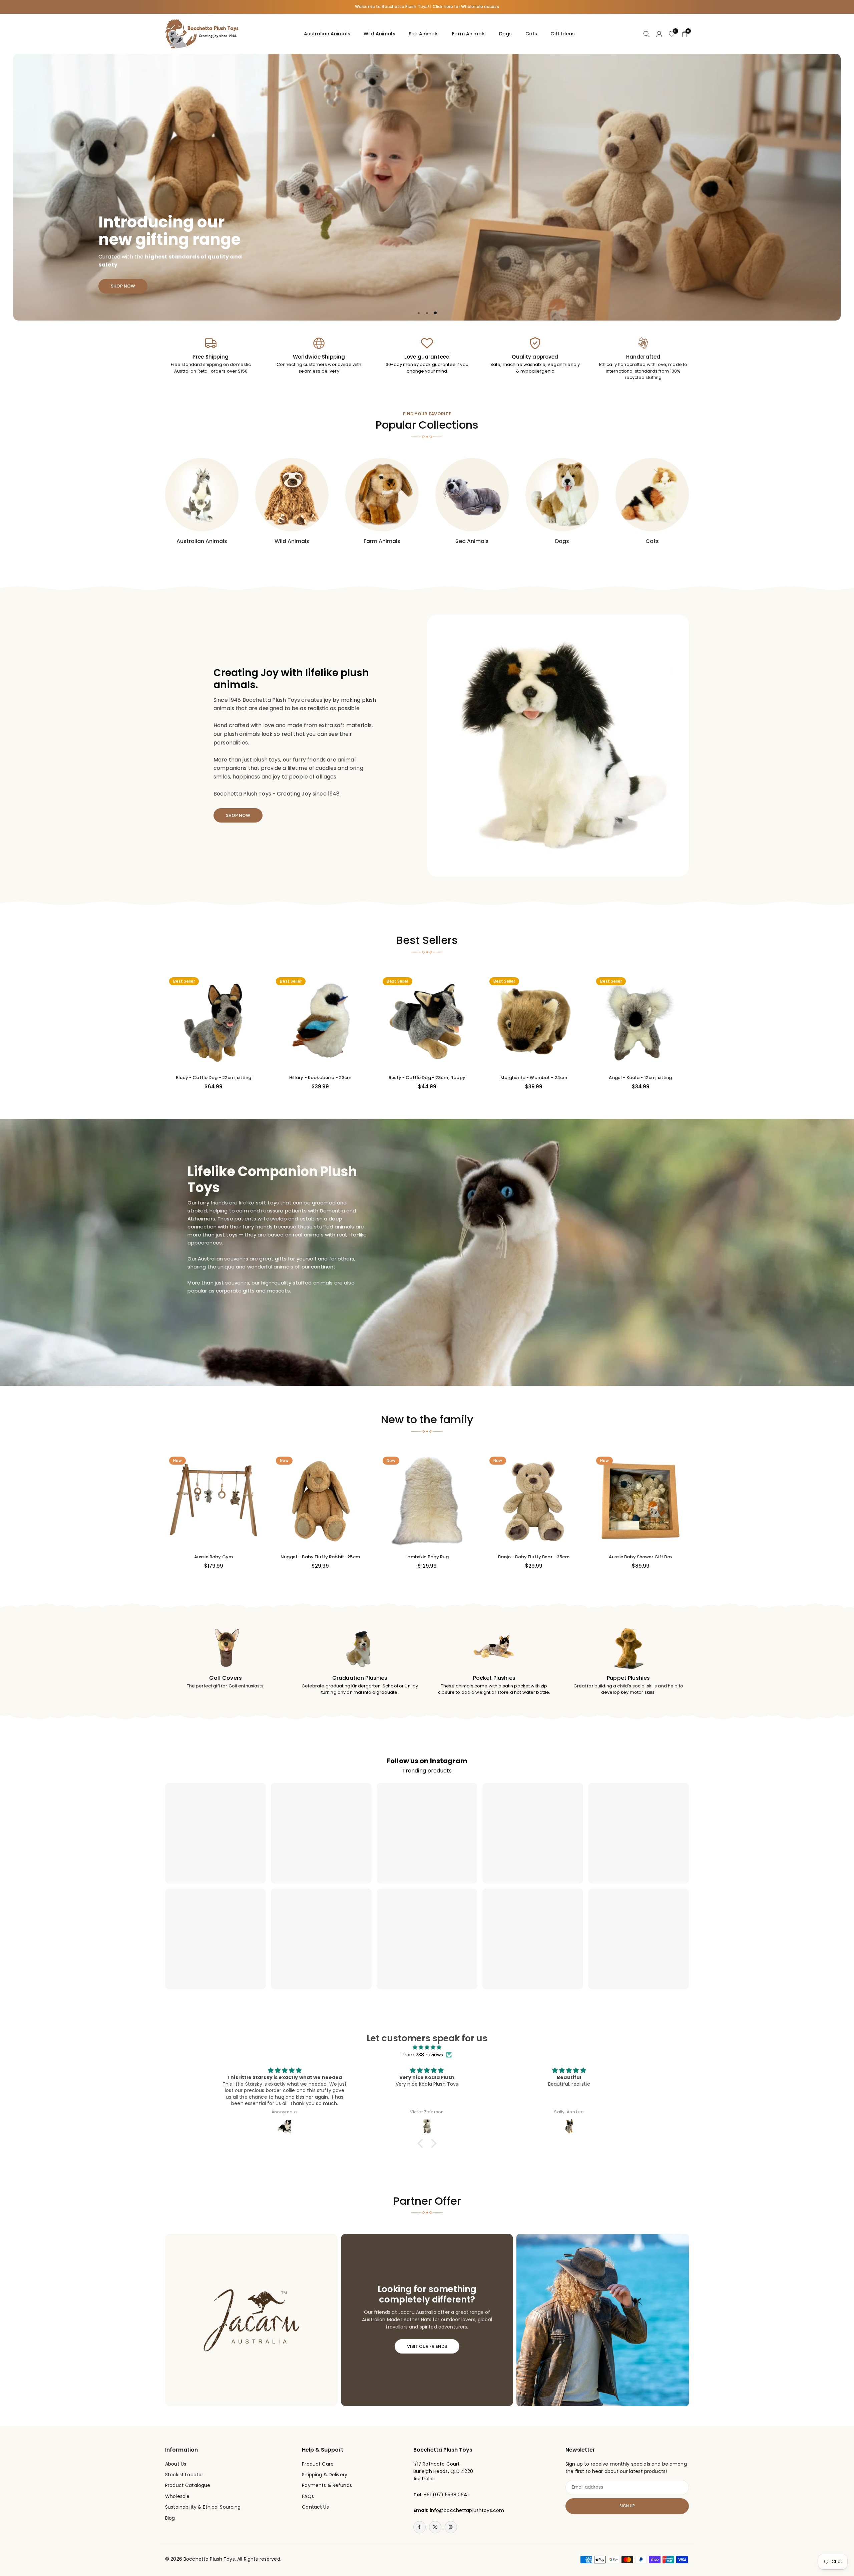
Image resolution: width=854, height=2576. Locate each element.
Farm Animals (469, 34)
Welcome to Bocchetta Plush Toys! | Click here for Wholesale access (427, 7)
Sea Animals (424, 34)
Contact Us (315, 2507)
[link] (211, 356)
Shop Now (139, 280)
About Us (176, 2464)
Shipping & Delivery (325, 2475)
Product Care (318, 2464)
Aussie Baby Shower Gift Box (640, 1557)
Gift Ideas (563, 34)
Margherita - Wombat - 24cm (534, 1078)
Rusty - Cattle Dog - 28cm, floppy (427, 1078)
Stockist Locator (184, 2475)
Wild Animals (379, 34)
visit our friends (427, 2346)
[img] (427, 2047)
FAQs (308, 2496)
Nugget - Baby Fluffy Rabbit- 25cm (320, 1557)
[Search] (647, 34)
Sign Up (627, 2506)
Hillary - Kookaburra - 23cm (320, 1078)
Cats (531, 34)
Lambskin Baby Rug (427, 1557)
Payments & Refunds (327, 2485)
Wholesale (177, 2496)
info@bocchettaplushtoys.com (467, 2510)
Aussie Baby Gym (213, 1557)
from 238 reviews (423, 2055)
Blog (170, 2518)
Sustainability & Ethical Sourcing (203, 2507)
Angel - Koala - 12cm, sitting (640, 1078)
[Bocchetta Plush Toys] (202, 33)
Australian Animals (327, 34)
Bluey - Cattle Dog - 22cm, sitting (213, 1078)
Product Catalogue (188, 2485)
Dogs (506, 34)
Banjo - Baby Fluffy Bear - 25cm (534, 1557)
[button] (821, 187)
